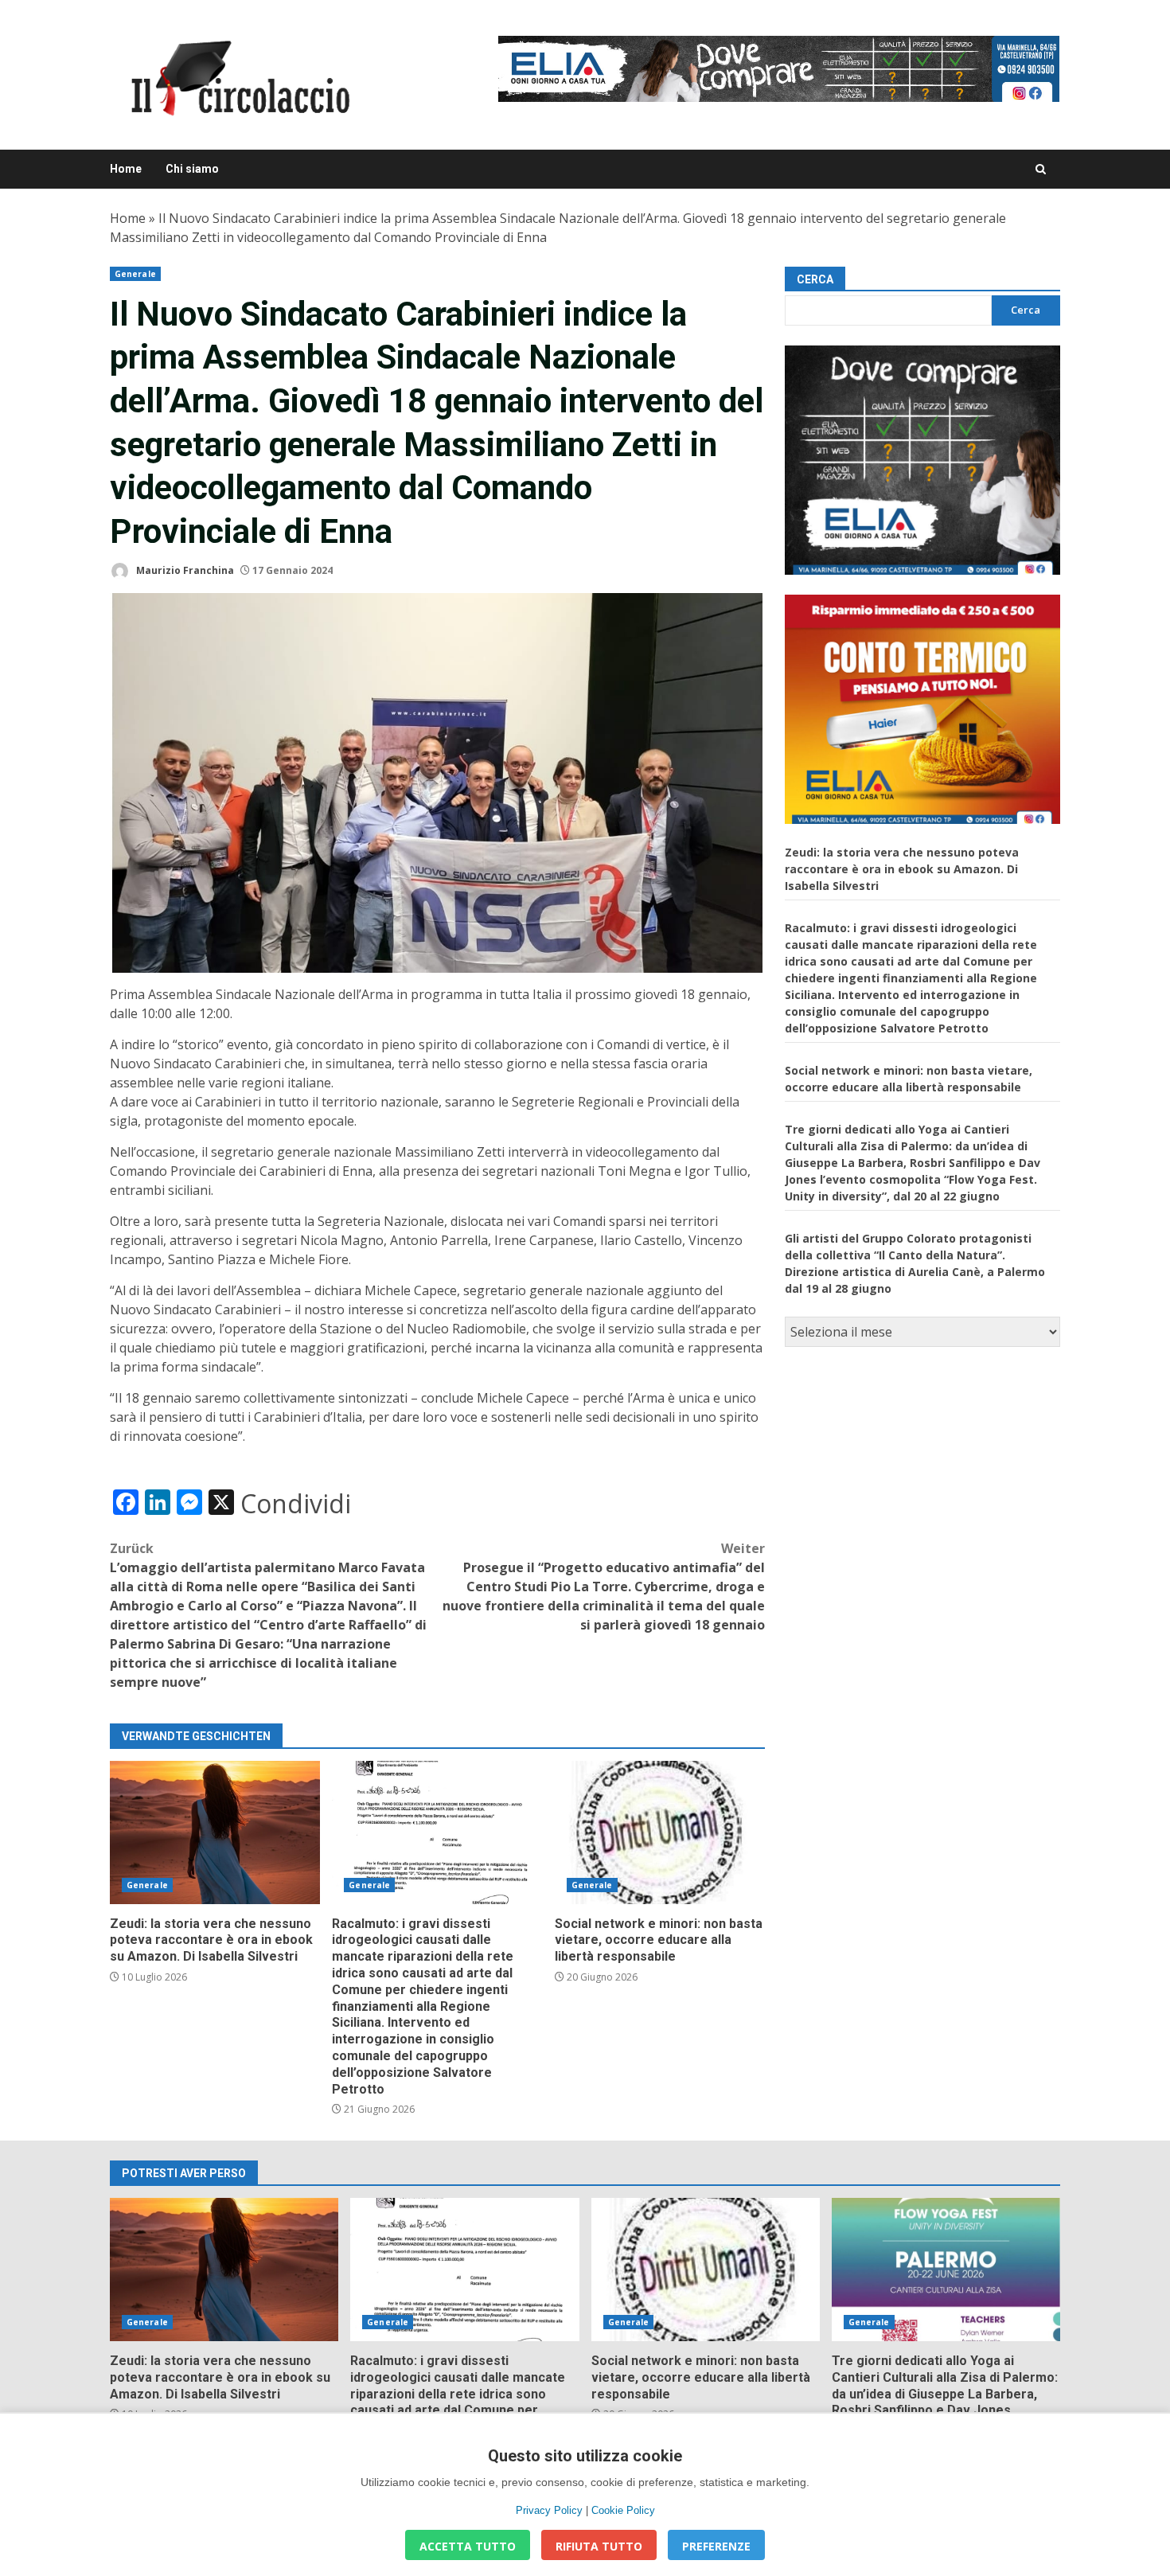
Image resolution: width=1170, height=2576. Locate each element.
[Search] (1041, 169)
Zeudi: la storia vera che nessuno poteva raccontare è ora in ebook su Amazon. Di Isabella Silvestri (215, 1832)
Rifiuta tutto (599, 2546)
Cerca (815, 279)
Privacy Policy (549, 2510)
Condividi (296, 1504)
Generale (135, 274)
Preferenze (716, 2546)
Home (126, 169)
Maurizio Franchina (184, 570)
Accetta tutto (468, 2546)
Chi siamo (192, 169)
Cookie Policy (623, 2510)
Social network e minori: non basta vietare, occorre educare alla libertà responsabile (660, 1832)
